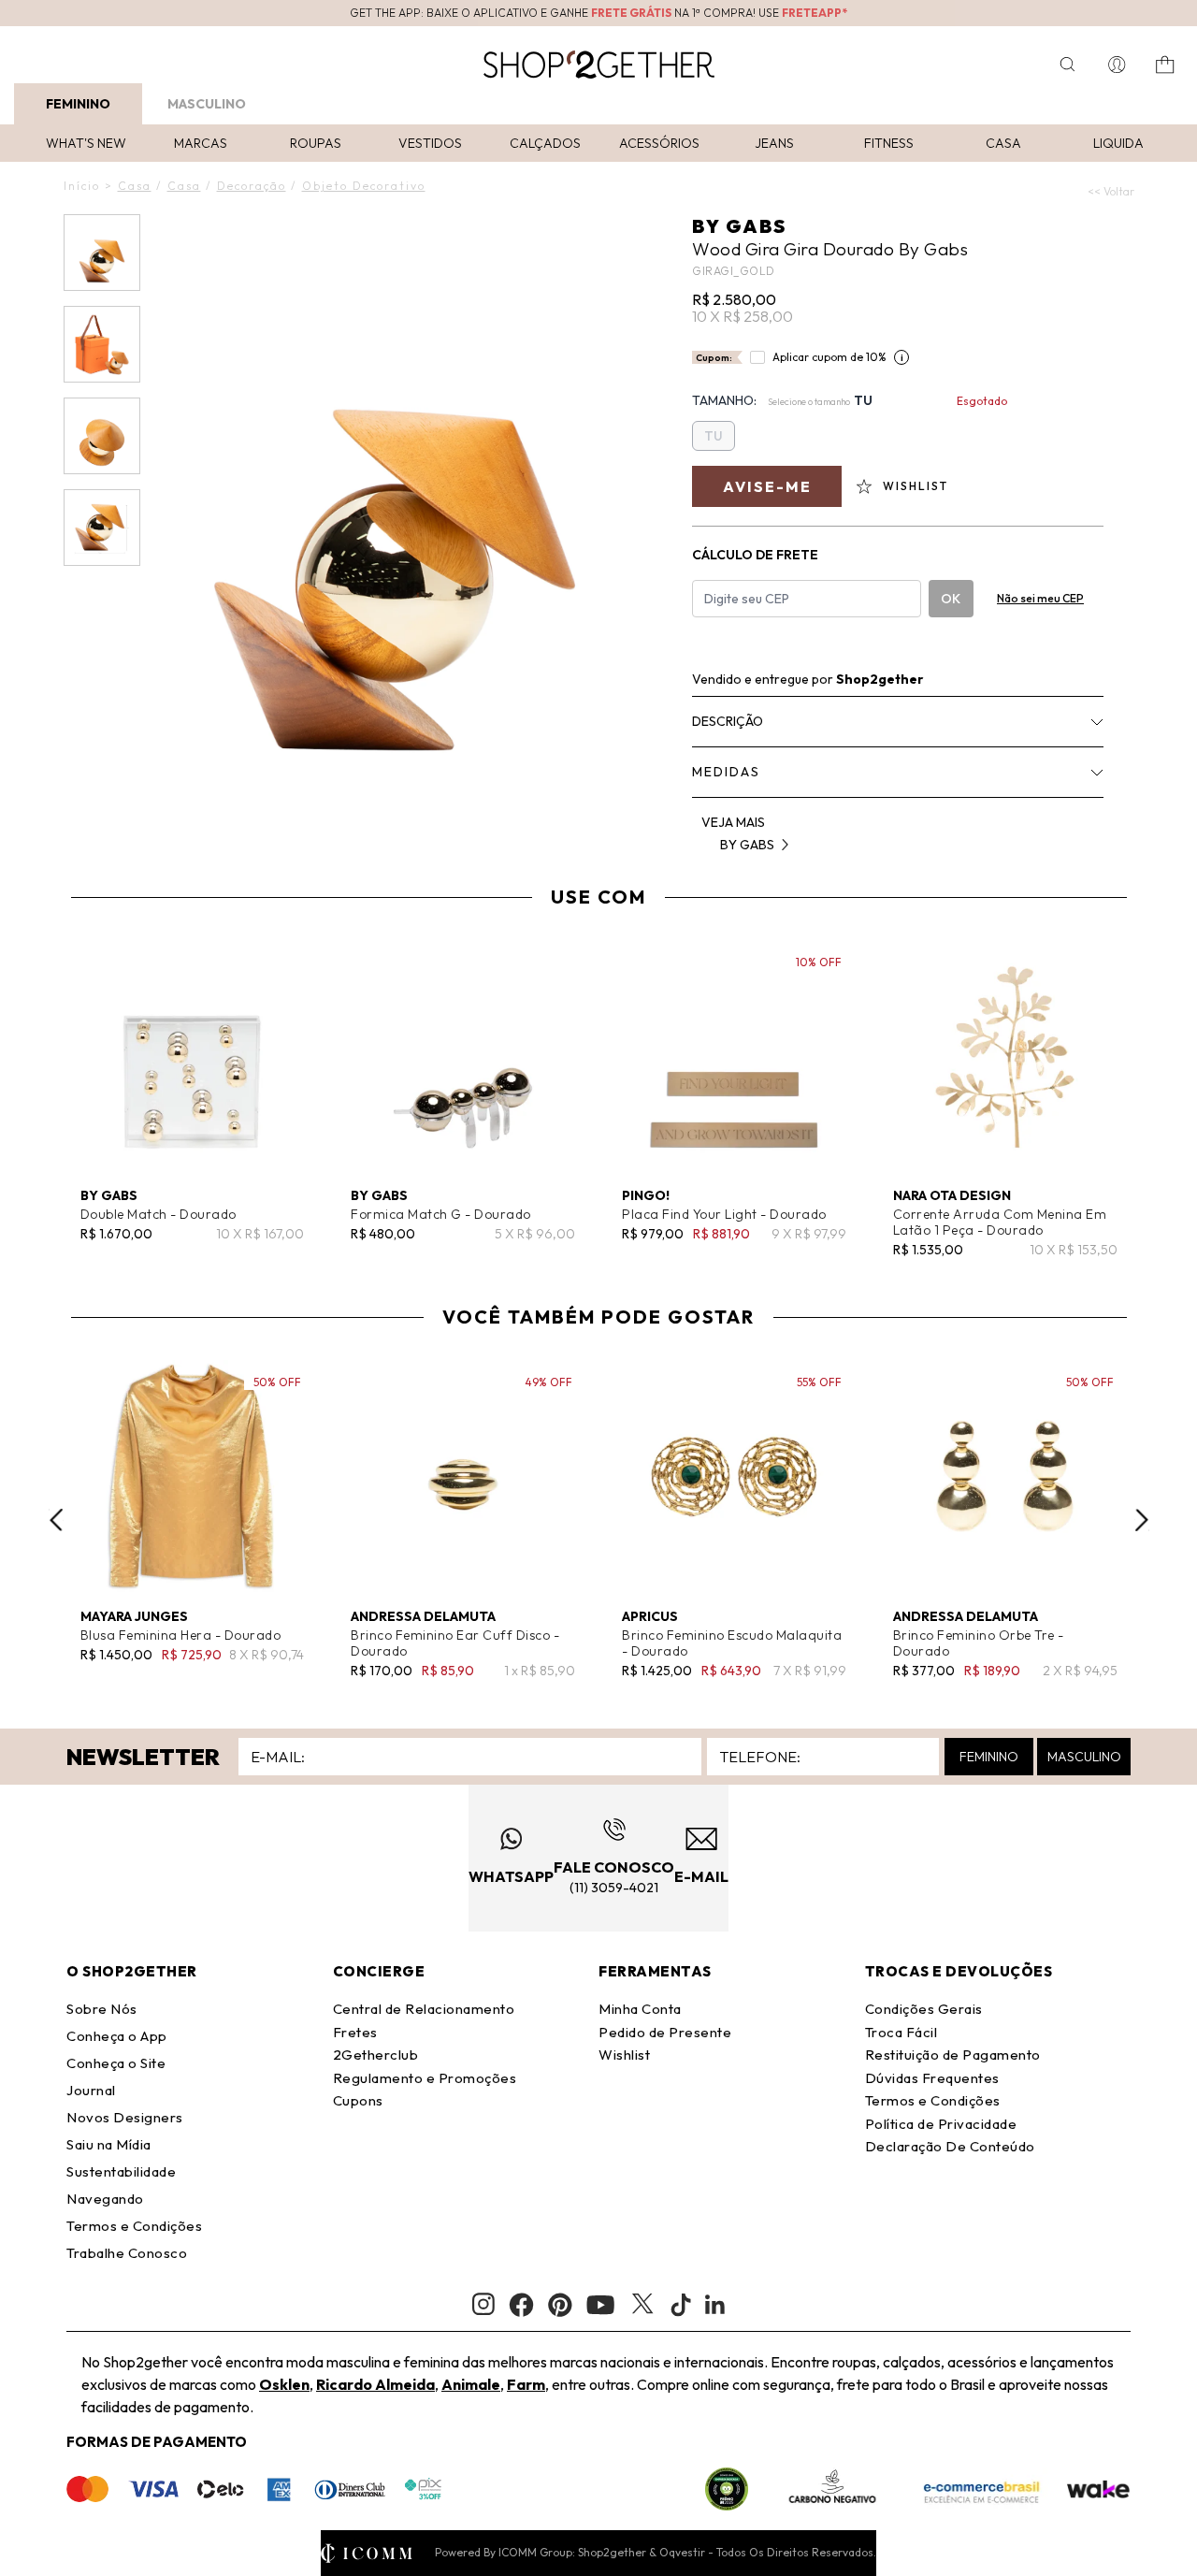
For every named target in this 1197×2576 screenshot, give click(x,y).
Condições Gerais (924, 2009)
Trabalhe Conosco (127, 2253)
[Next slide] (1142, 1520)
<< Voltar (1111, 191)
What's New (86, 143)
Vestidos (430, 143)
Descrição (728, 721)
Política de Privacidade (941, 2124)
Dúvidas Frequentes (932, 2078)
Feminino (78, 104)
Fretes (355, 2032)
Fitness (889, 143)
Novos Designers (125, 2117)
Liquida (1118, 143)
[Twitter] (642, 2305)
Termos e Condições (134, 2226)
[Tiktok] (681, 2305)
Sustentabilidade (121, 2171)
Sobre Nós (102, 2009)
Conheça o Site (116, 2063)
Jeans (774, 143)
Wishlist (624, 2055)
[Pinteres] (560, 2305)
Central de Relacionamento (424, 2009)
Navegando (105, 2199)
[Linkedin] (715, 2305)
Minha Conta (640, 2009)
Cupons (358, 2100)
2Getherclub (376, 2055)
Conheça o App (117, 2036)
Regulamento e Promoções (425, 2078)
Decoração (252, 186)
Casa (1003, 143)
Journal (91, 2090)
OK (951, 599)
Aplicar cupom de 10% (829, 357)
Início (82, 186)
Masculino (207, 104)
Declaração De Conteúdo (950, 2146)
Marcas (201, 143)
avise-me (767, 486)
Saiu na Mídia (109, 2144)
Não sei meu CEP (1040, 598)
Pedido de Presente (665, 2032)
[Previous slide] (56, 1520)
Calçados (545, 143)
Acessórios (659, 143)
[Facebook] (521, 2305)
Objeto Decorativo (364, 186)
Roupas (316, 143)
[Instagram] (483, 2304)
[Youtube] (600, 2305)
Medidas (726, 772)
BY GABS (739, 226)
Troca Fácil (901, 2032)
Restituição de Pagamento (953, 2055)
